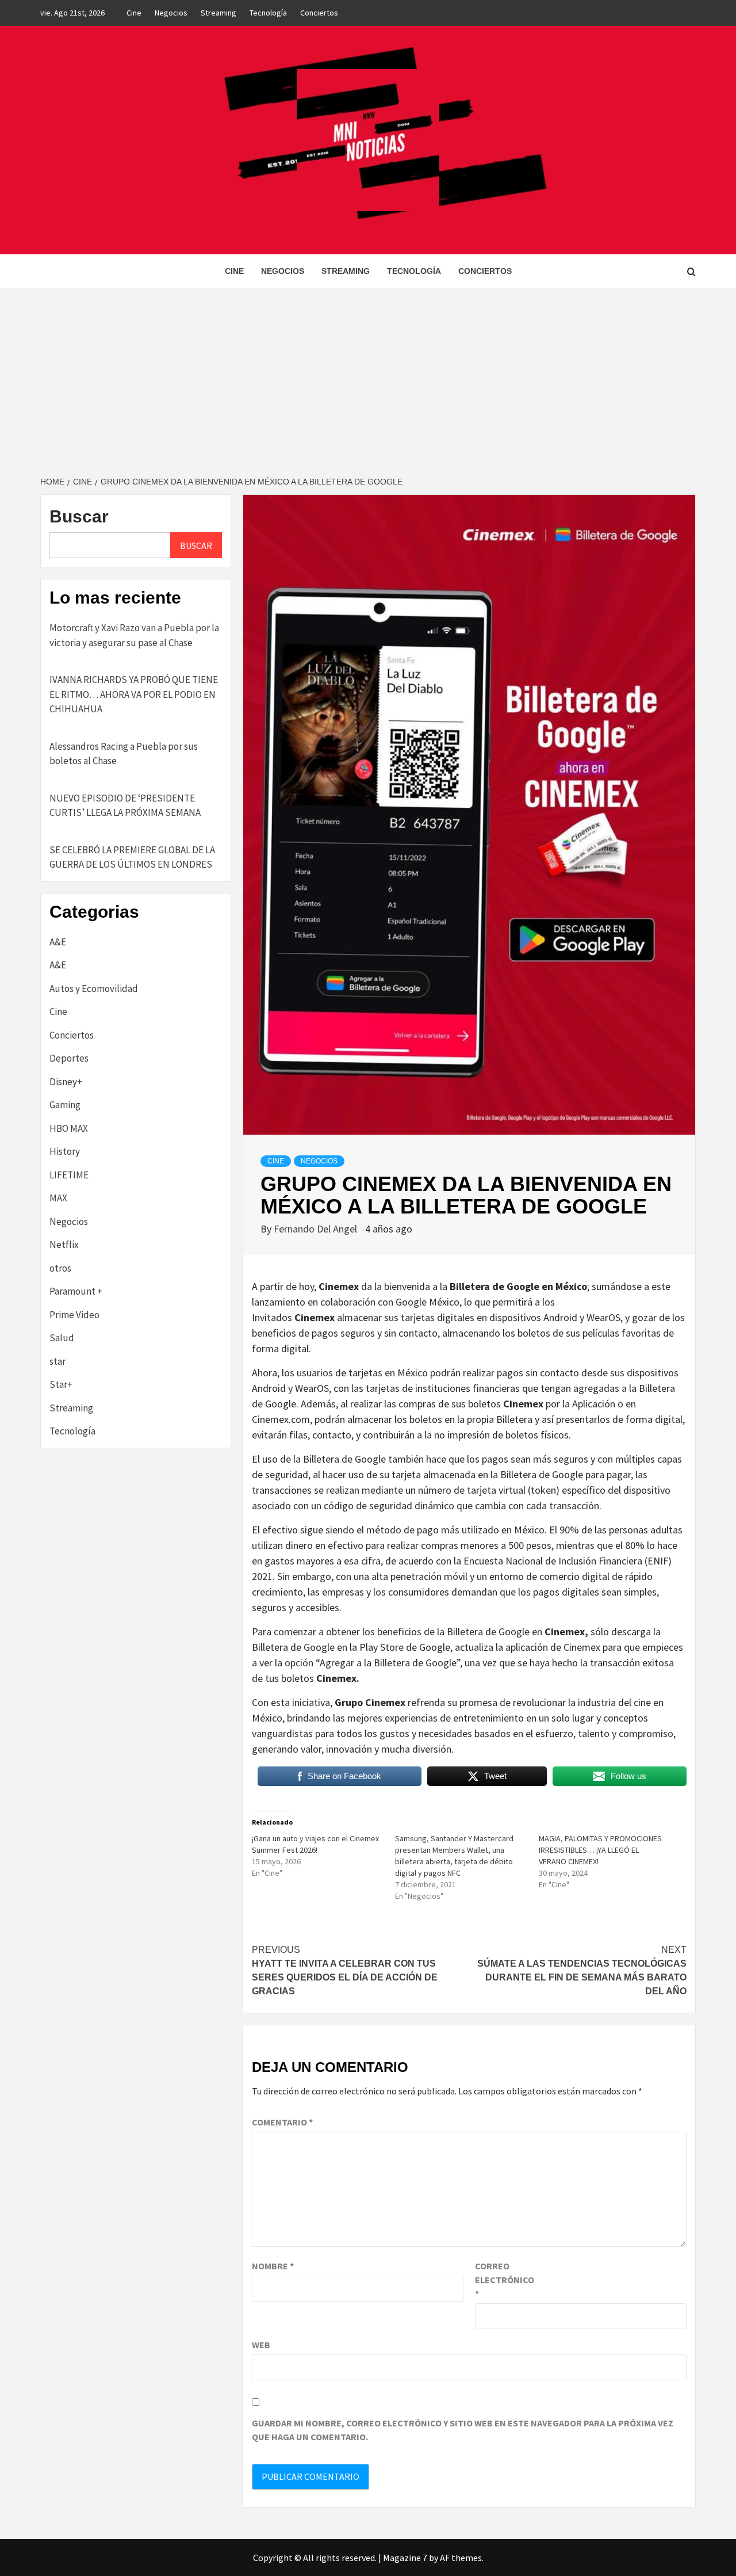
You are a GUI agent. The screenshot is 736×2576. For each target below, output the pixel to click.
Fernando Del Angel (317, 1229)
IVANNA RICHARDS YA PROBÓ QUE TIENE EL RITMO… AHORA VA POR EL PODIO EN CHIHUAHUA (134, 694)
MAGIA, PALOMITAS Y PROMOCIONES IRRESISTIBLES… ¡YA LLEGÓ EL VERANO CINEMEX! (600, 1850)
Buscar (79, 516)
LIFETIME (69, 1175)
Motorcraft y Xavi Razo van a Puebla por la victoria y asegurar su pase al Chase (134, 635)
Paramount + (76, 1291)
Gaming (65, 1105)
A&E (58, 942)
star (57, 1361)
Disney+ (66, 1082)
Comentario (282, 2122)
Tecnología (268, 13)
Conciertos (319, 13)
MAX (58, 1198)
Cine (134, 13)
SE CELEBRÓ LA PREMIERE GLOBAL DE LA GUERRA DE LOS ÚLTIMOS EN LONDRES (132, 857)
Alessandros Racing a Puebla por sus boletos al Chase (124, 754)
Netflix (64, 1245)
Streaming (218, 13)
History (65, 1151)
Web (261, 2345)
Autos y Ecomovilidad (94, 989)
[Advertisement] (368, 374)
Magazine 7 (405, 2558)
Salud (62, 1338)
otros (60, 1268)
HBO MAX (69, 1128)
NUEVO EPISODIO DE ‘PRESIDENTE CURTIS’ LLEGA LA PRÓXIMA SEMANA (125, 806)
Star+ (61, 1384)
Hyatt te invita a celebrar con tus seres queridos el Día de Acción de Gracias (345, 1970)
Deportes (69, 1058)
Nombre (273, 2266)
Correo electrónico (504, 2280)
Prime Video (74, 1315)
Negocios (171, 13)
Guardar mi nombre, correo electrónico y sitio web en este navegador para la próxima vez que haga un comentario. (463, 2430)
